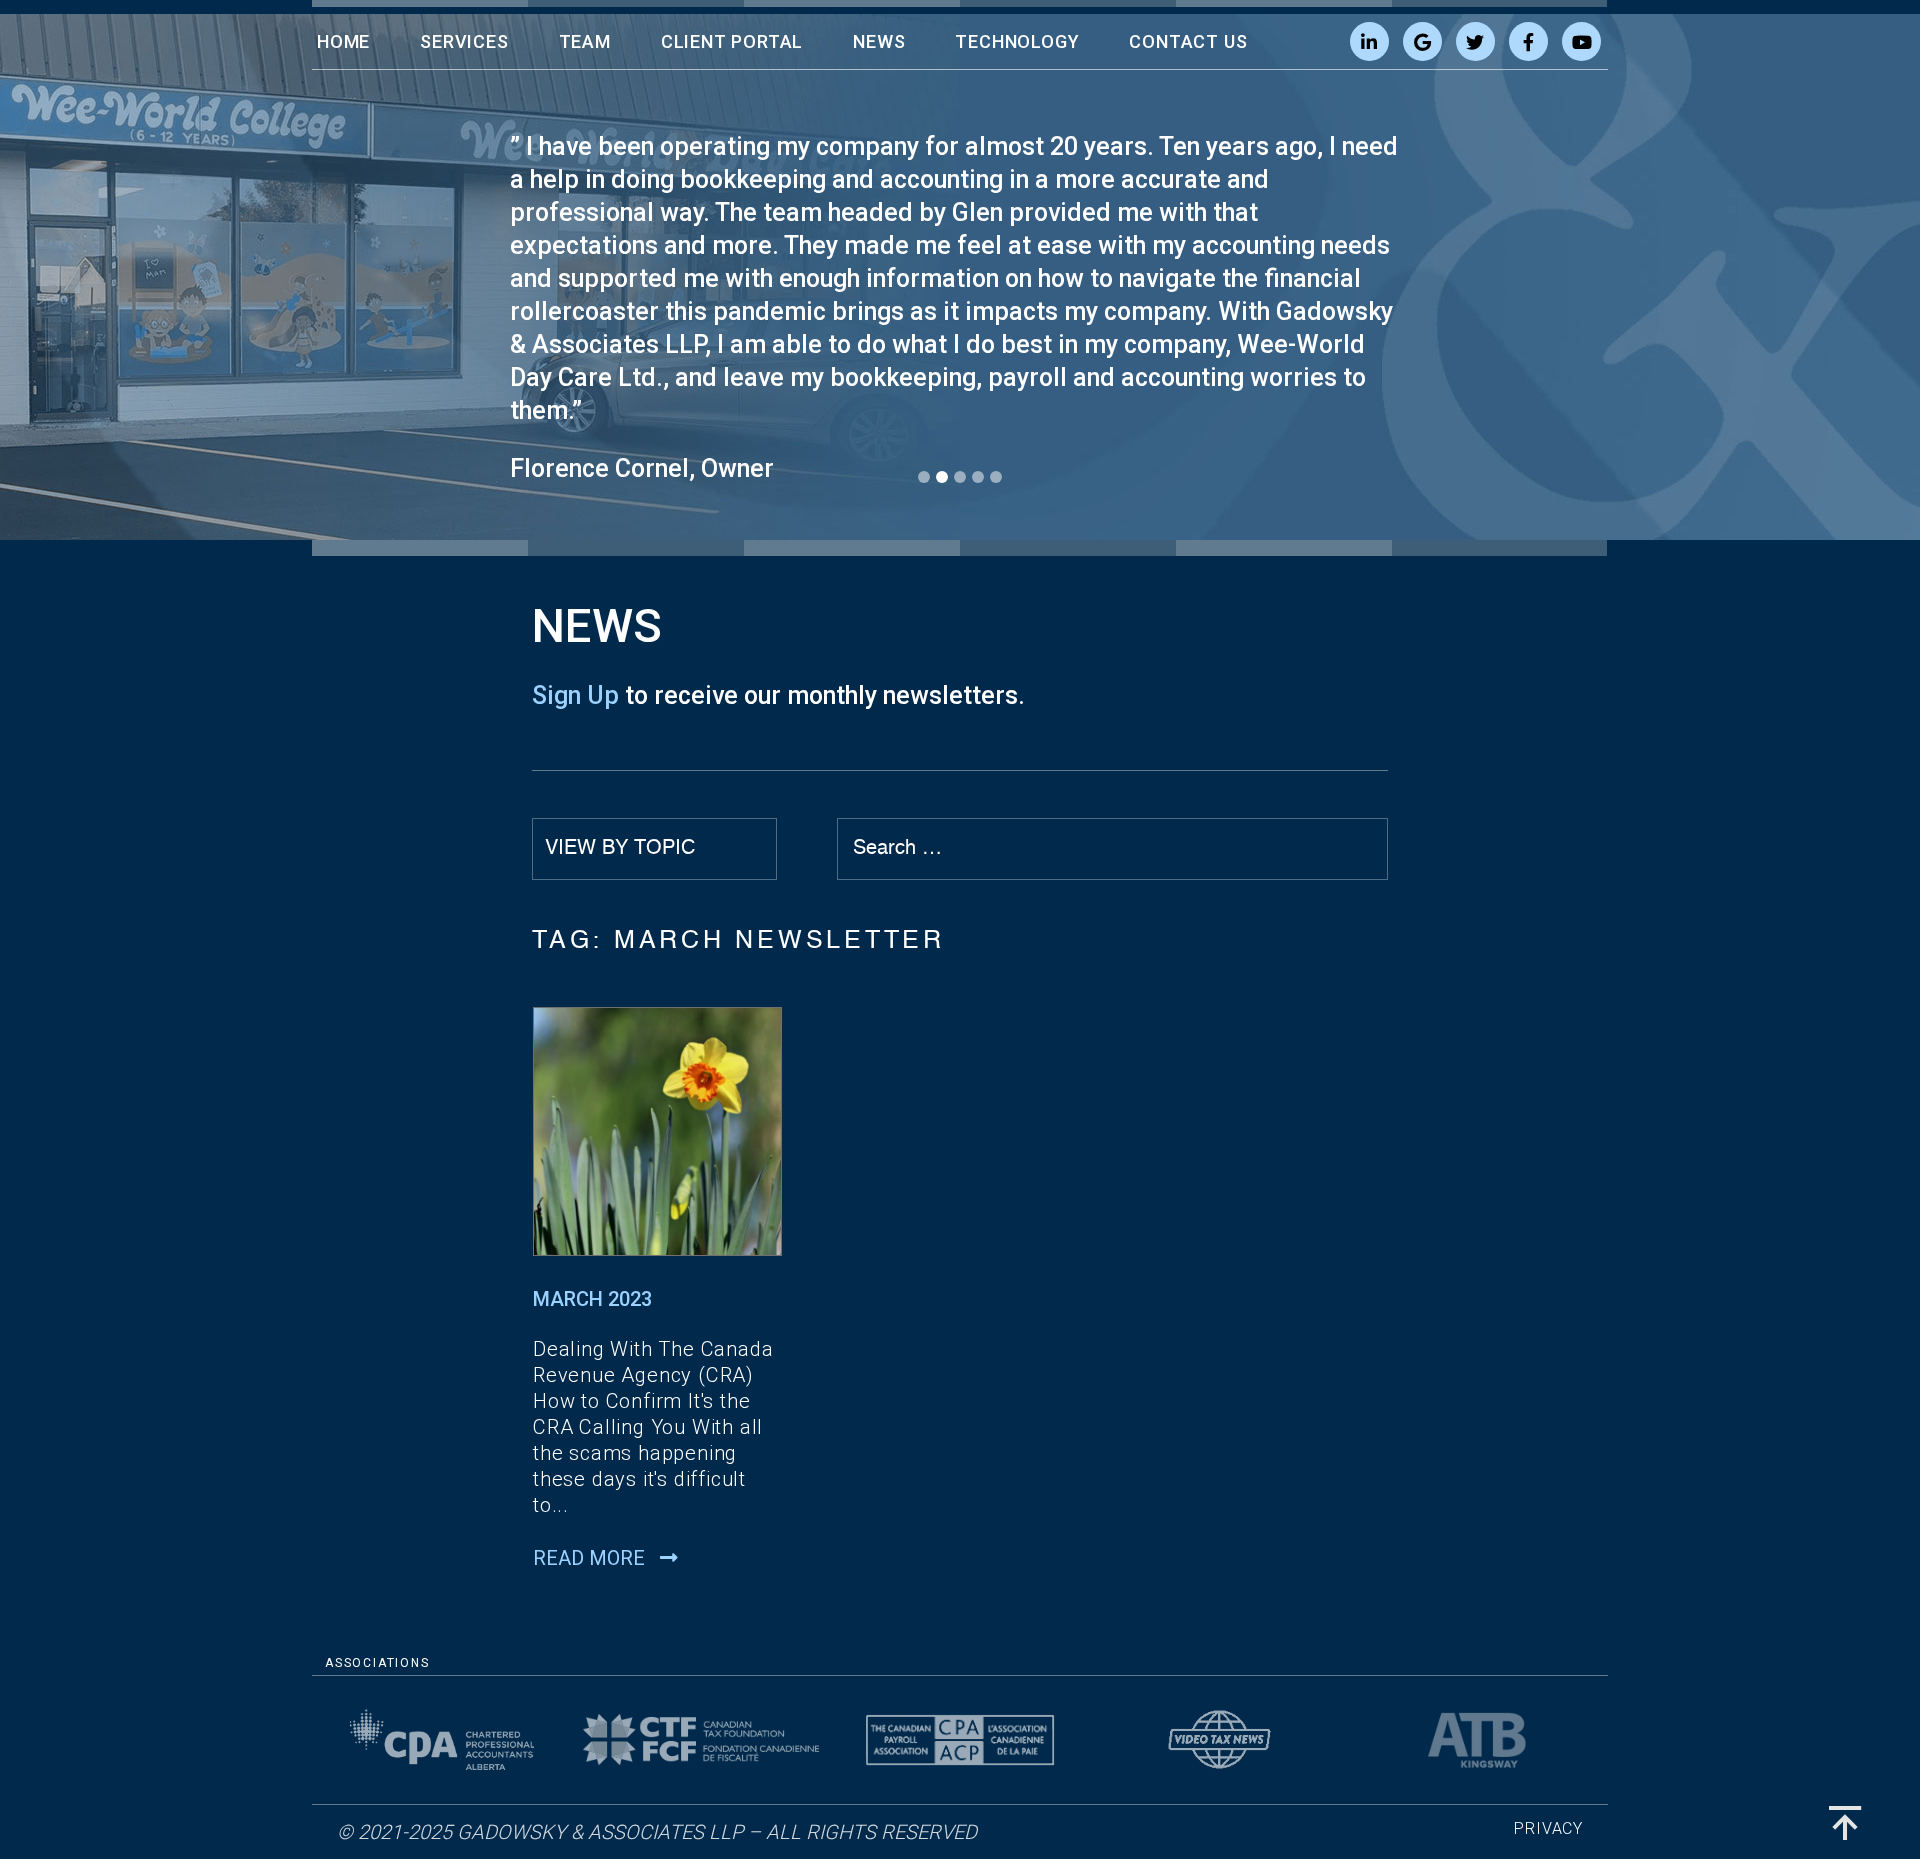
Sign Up (575, 695)
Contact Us (1188, 41)
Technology (1017, 41)
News (879, 41)
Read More (591, 1558)
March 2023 (592, 1299)
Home (343, 41)
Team (585, 41)
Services (464, 41)
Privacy (1548, 1828)
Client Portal (732, 41)
